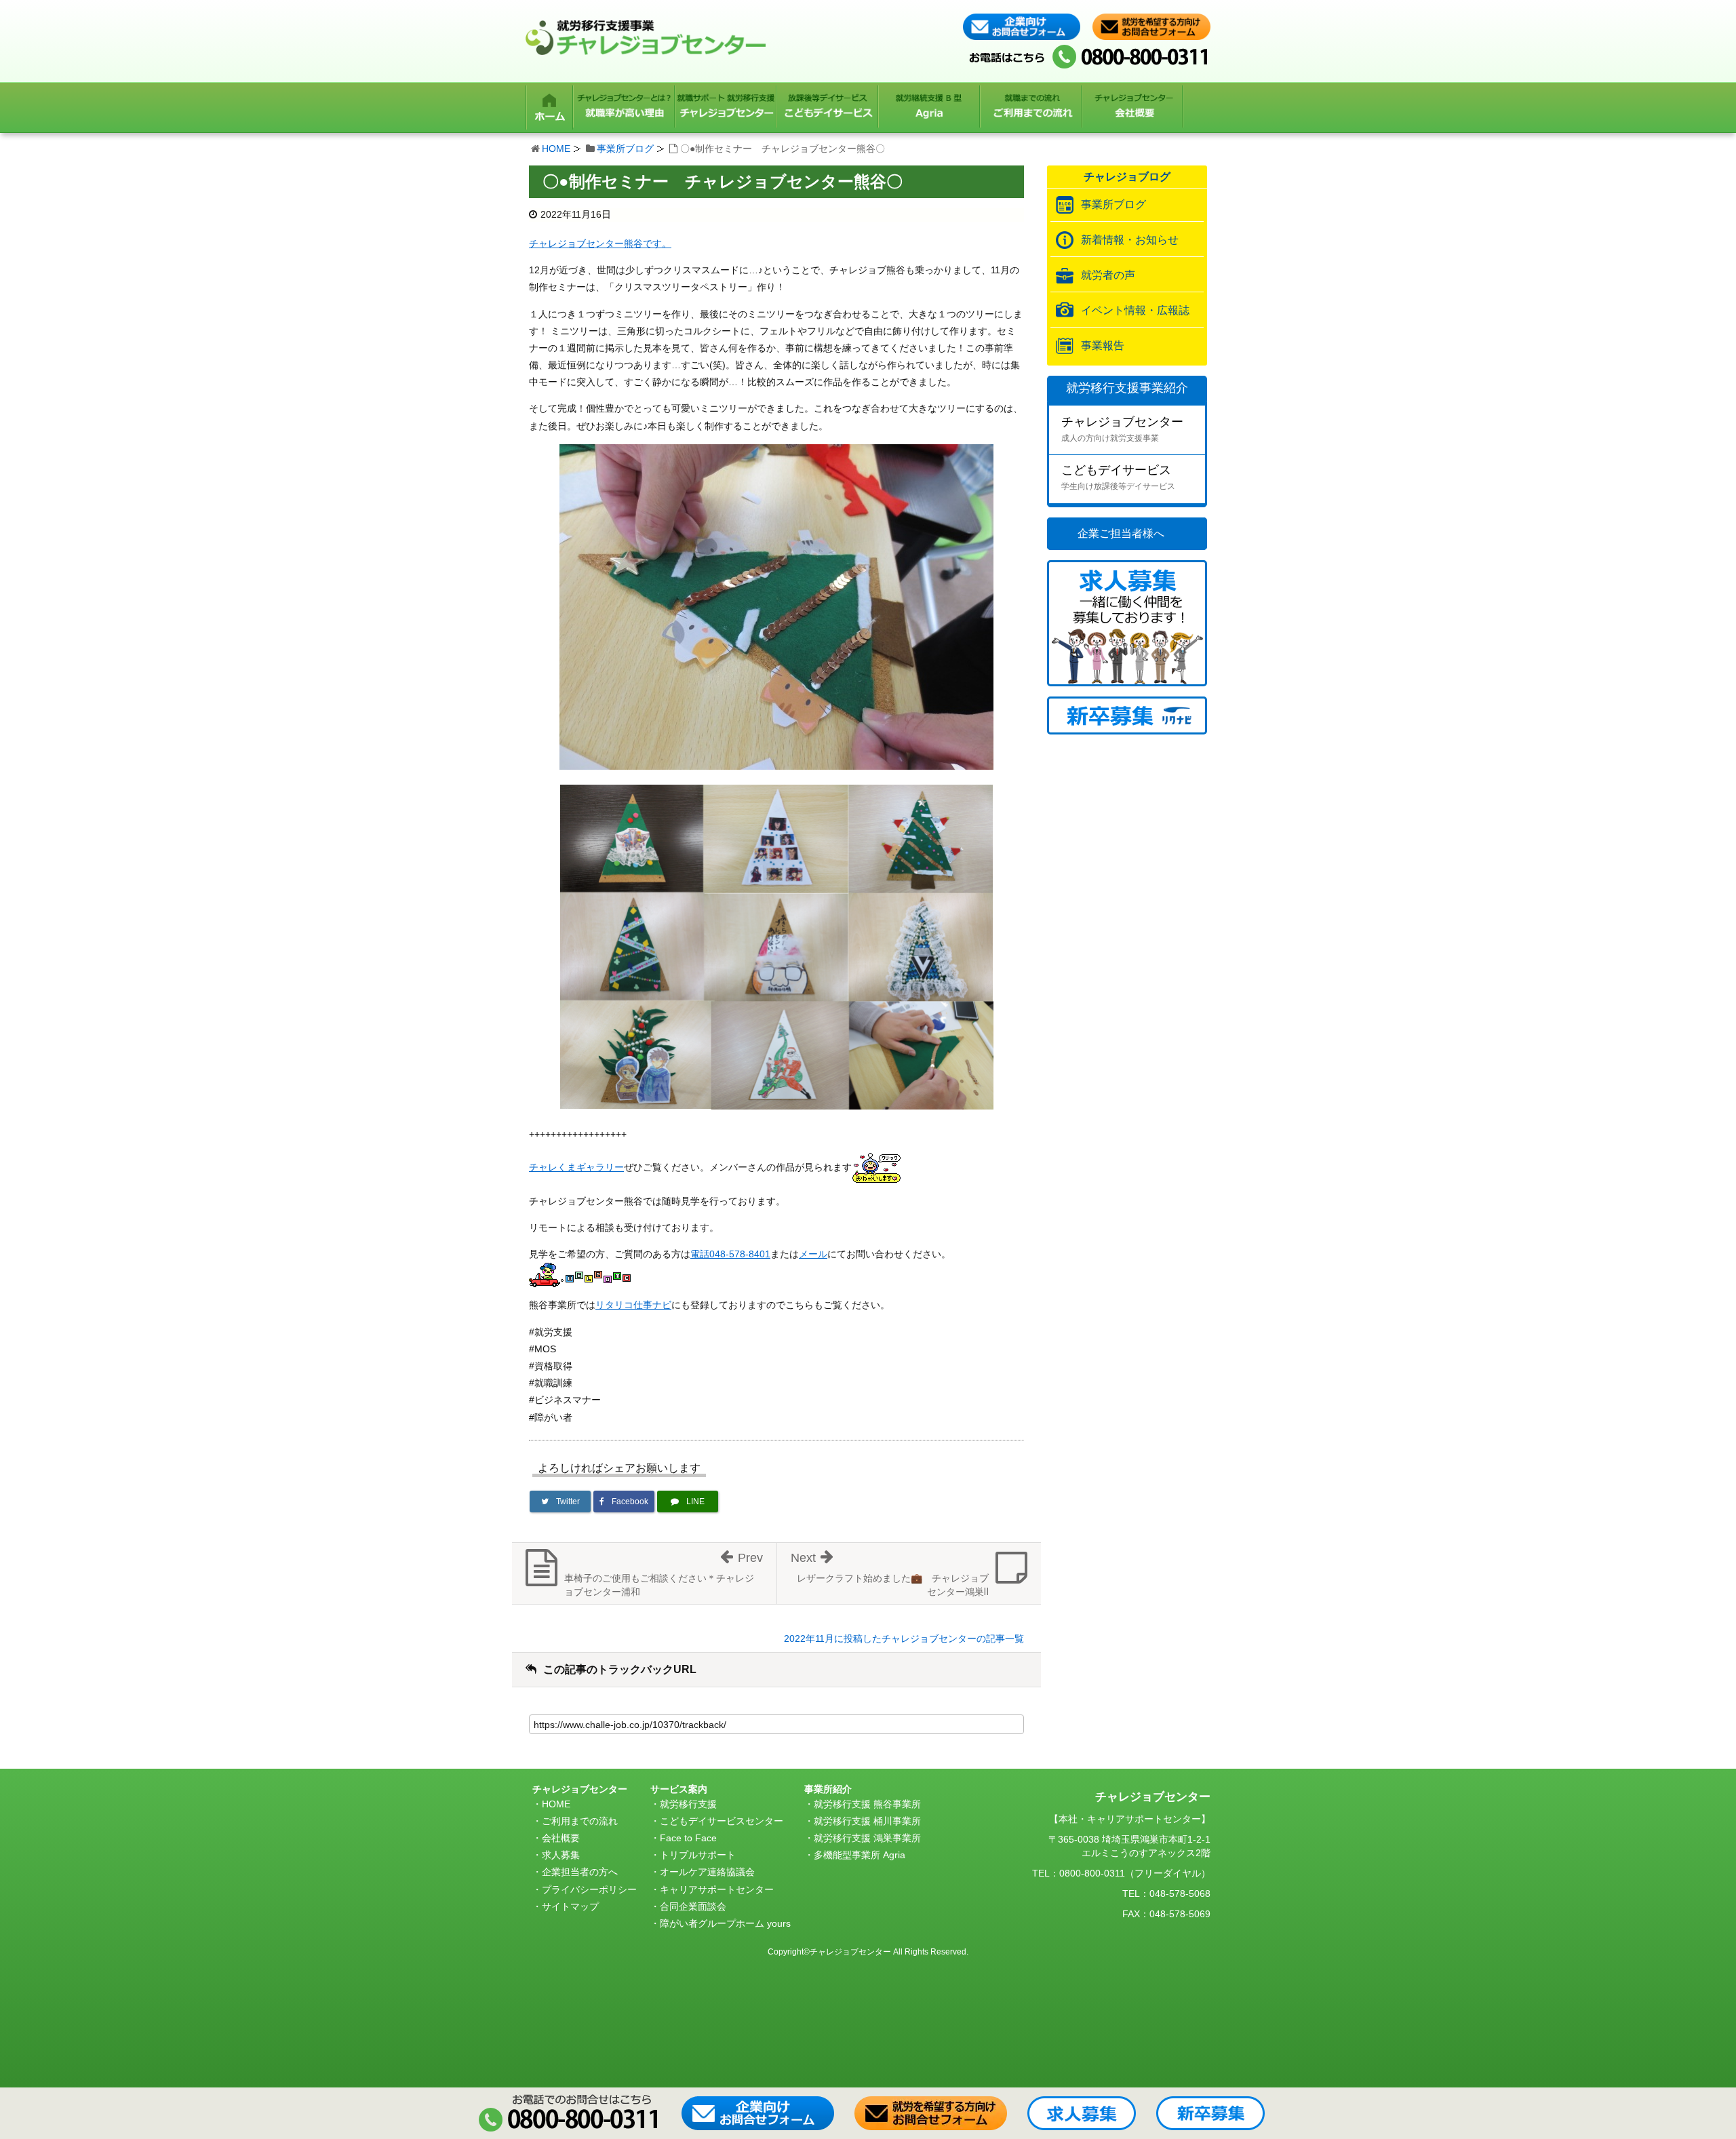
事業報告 (1103, 346)
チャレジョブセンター (1122, 429)
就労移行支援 (688, 1804)
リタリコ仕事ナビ (633, 1305)
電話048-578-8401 (730, 1254)
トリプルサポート (698, 1855)
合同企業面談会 (693, 1906)
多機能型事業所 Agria (860, 1855)
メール (813, 1254)
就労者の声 (1108, 275)
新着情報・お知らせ (1130, 240)
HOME (556, 149)
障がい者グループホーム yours (725, 1923)
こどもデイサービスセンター (722, 1821)
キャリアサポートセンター (717, 1889)
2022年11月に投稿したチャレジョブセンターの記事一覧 (904, 1638)
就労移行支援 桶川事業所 (867, 1821)
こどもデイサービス (1118, 477)
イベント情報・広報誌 (1135, 310)
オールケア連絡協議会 (707, 1872)
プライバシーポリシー (589, 1889)
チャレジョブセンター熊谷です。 (600, 243)
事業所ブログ (625, 149)
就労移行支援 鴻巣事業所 (867, 1838)
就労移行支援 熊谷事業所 (867, 1804)
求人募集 (561, 1855)
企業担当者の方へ (580, 1872)
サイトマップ (570, 1906)
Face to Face (688, 1838)
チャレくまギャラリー (576, 1167)
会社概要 (561, 1838)
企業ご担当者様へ (1121, 533)
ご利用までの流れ (580, 1821)
